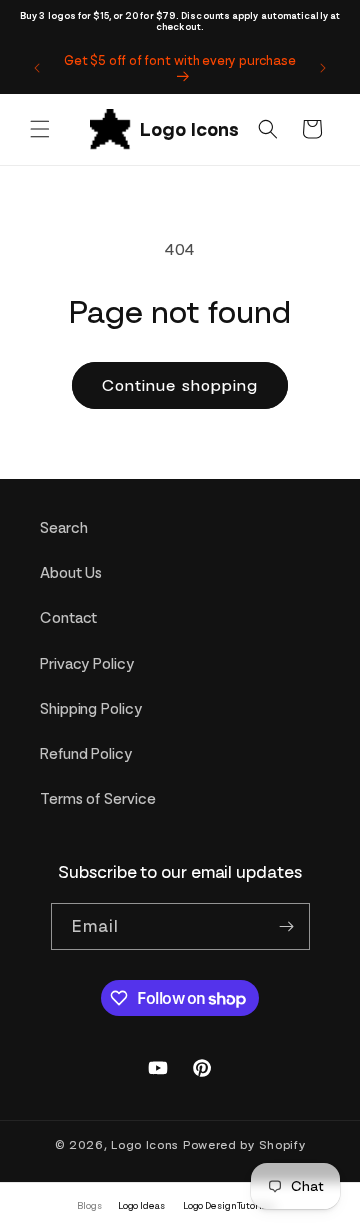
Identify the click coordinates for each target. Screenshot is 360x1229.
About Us (71, 573)
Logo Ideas (141, 1205)
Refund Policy (86, 754)
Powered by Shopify (244, 1145)
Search (63, 528)
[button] (40, 129)
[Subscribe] (287, 926)
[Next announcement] (323, 68)
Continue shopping (180, 385)
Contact (68, 618)
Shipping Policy (91, 709)
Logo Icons (145, 1145)
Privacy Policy (87, 664)
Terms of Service (97, 799)
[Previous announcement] (37, 68)
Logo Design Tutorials (229, 1205)
